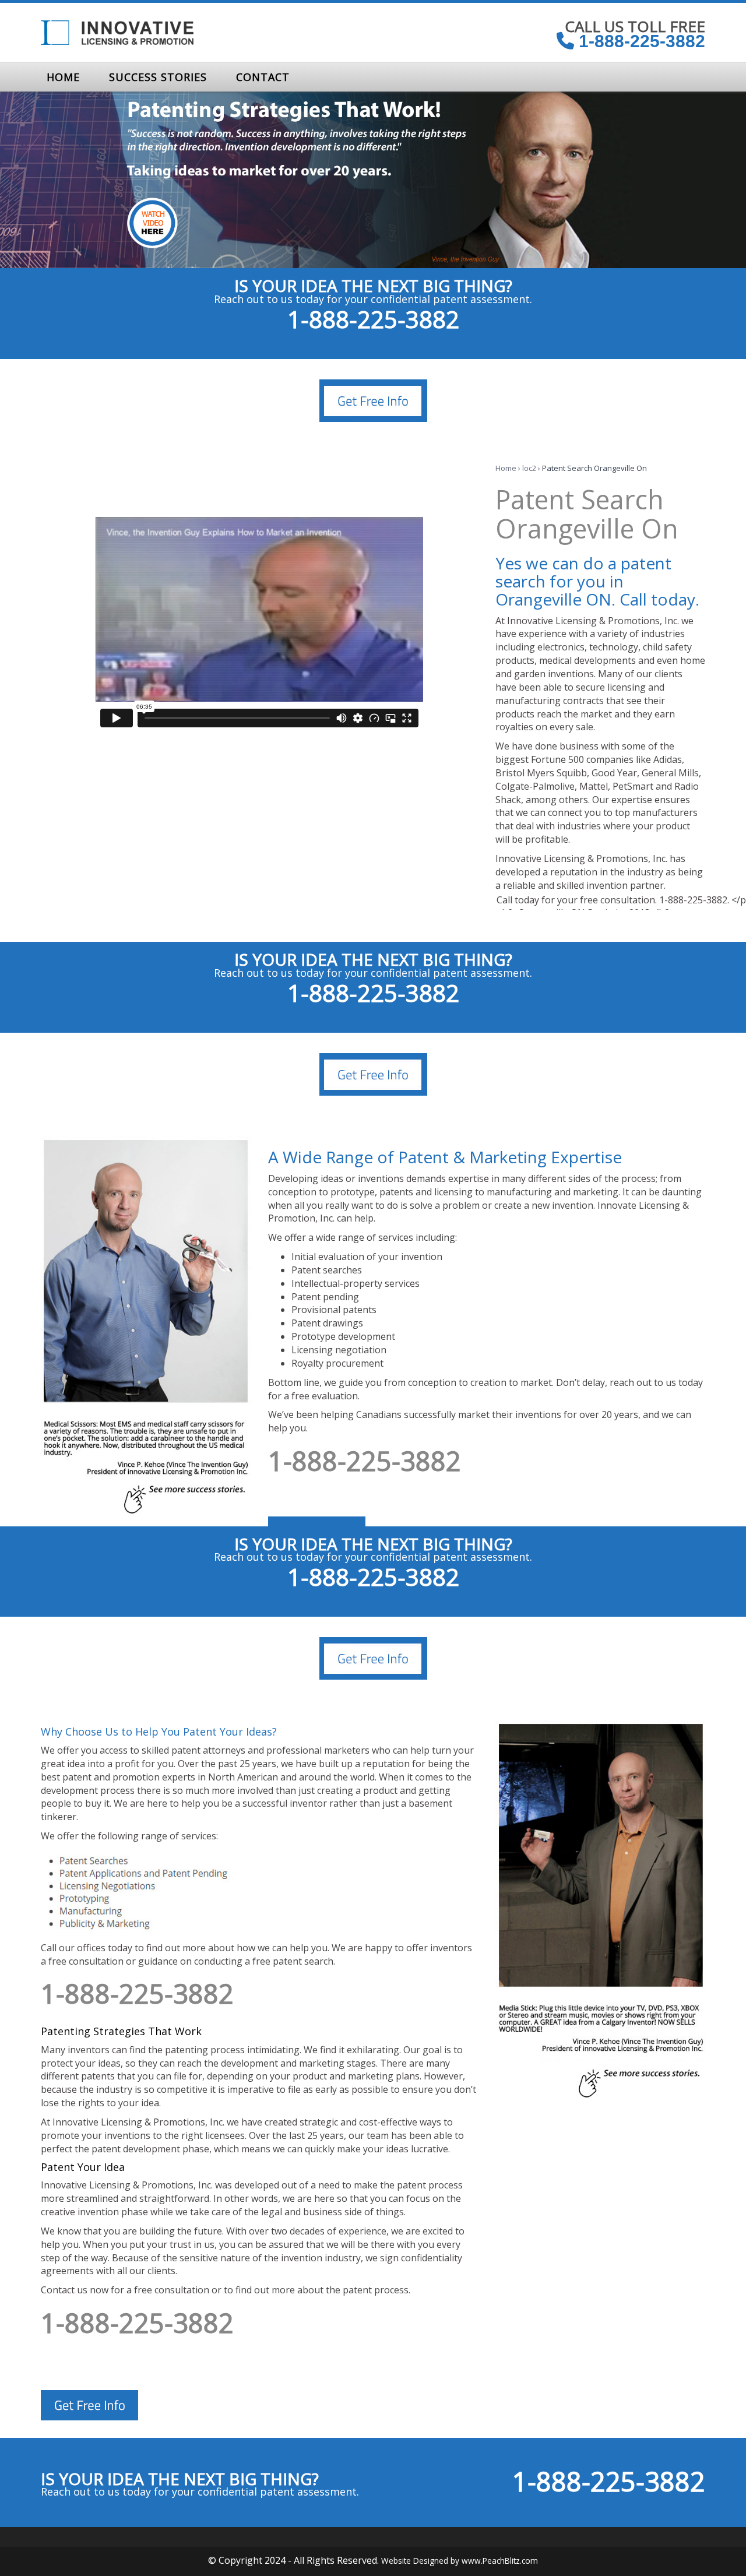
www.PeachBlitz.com (500, 2561)
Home (506, 468)
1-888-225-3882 (640, 41)
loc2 (529, 468)
